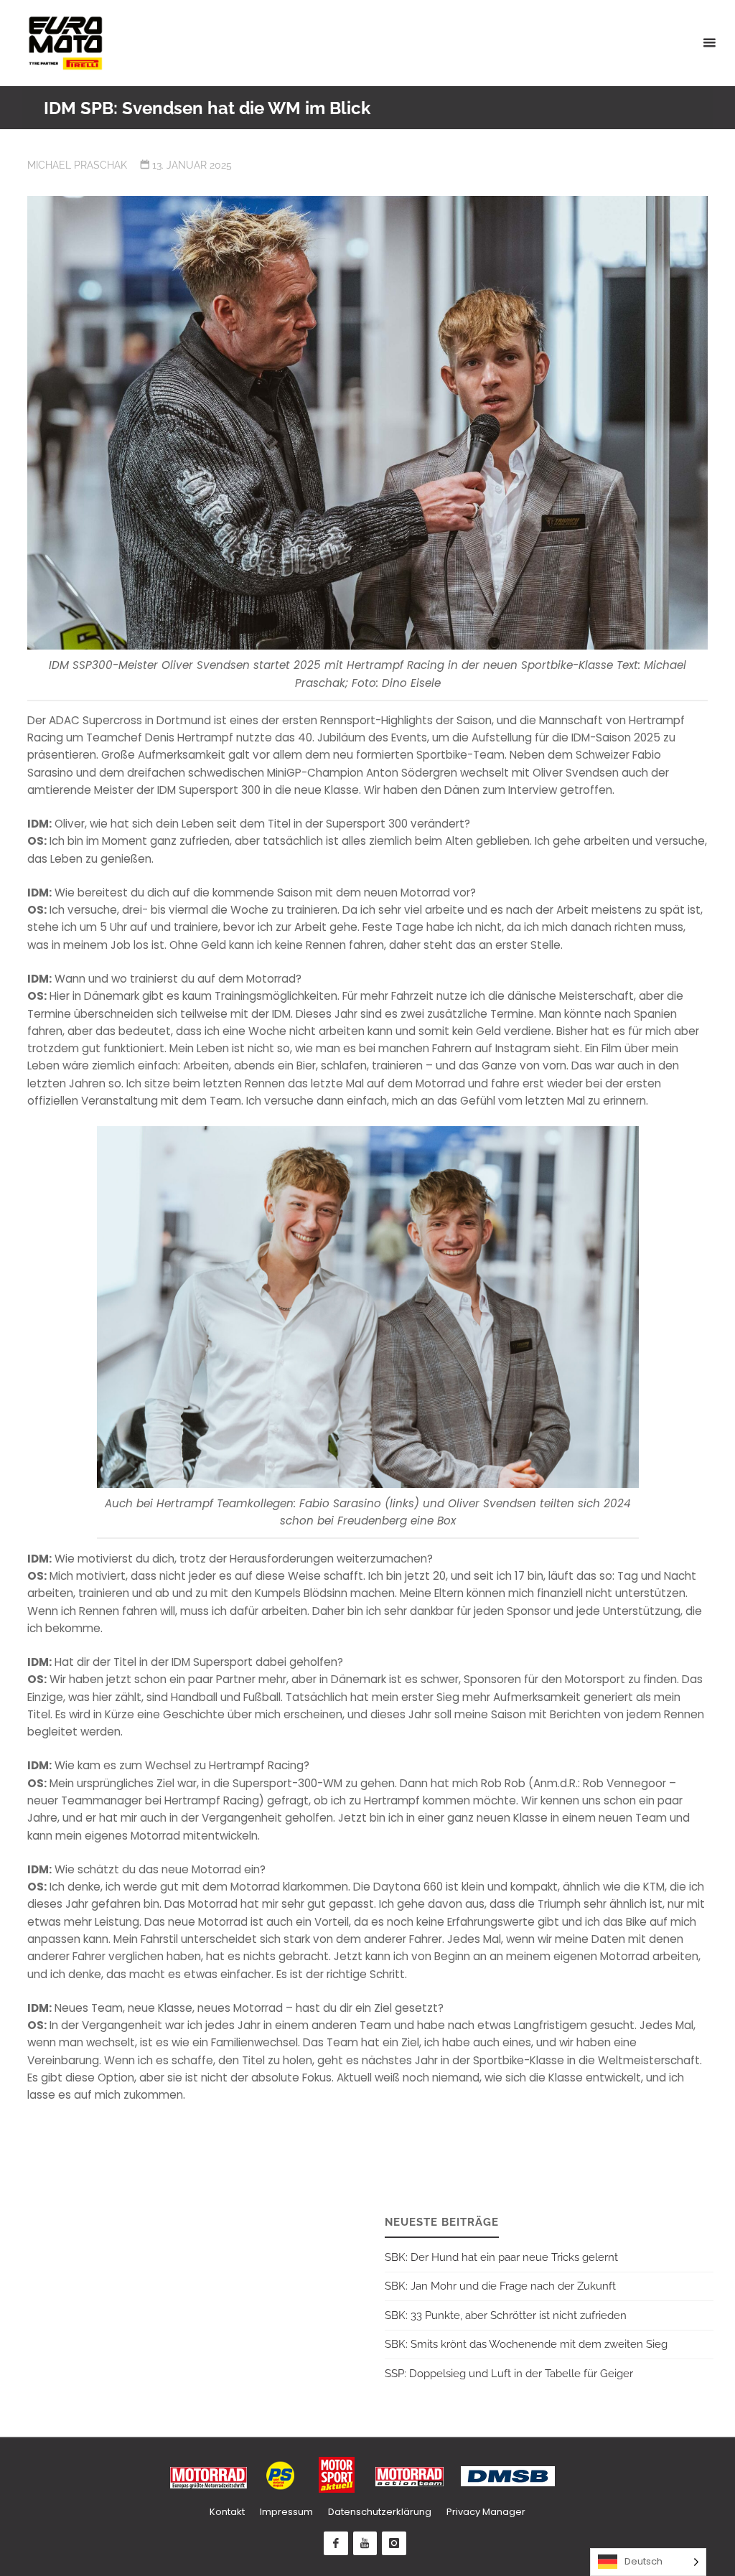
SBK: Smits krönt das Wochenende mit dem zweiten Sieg (526, 2344)
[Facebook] (336, 2544)
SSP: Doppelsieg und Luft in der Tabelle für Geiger (509, 2374)
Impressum (286, 2512)
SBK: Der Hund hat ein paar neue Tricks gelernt (501, 2257)
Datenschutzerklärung (380, 2512)
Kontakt (227, 2512)
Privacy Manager (486, 2512)
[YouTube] (365, 2544)
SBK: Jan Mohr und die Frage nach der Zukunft (500, 2286)
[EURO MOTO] (65, 43)
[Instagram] (394, 2544)
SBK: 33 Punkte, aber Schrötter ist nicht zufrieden (506, 2315)
